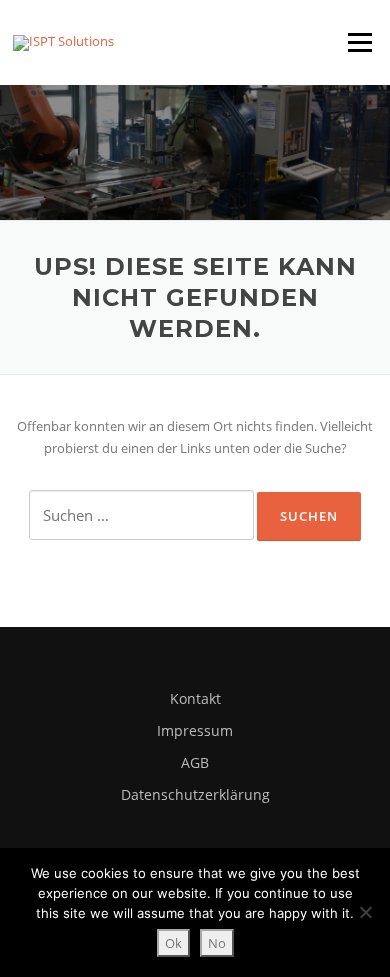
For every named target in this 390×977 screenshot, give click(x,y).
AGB (195, 762)
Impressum (195, 730)
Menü (359, 42)
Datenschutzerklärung (195, 794)
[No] (365, 912)
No (217, 943)
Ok (173, 943)
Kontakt (195, 698)
